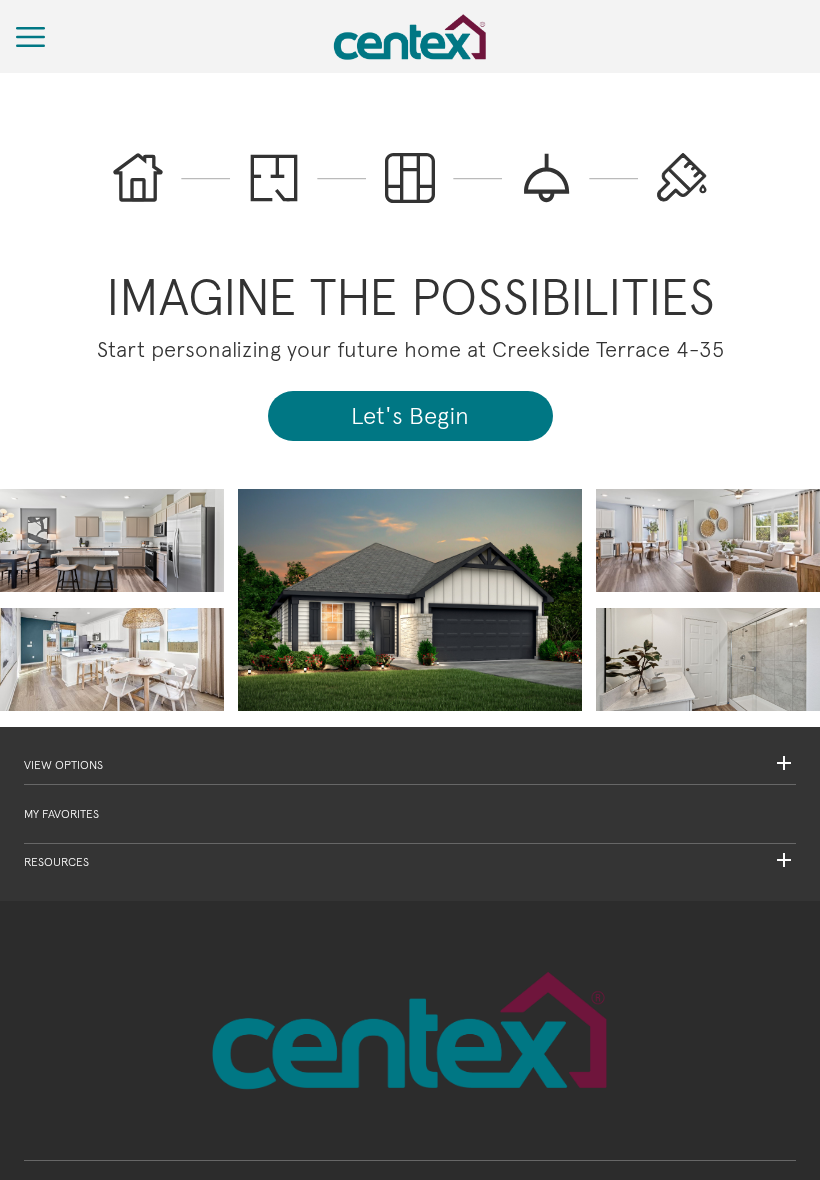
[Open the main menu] (31, 37)
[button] (410, 765)
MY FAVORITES (61, 814)
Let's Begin (410, 415)
